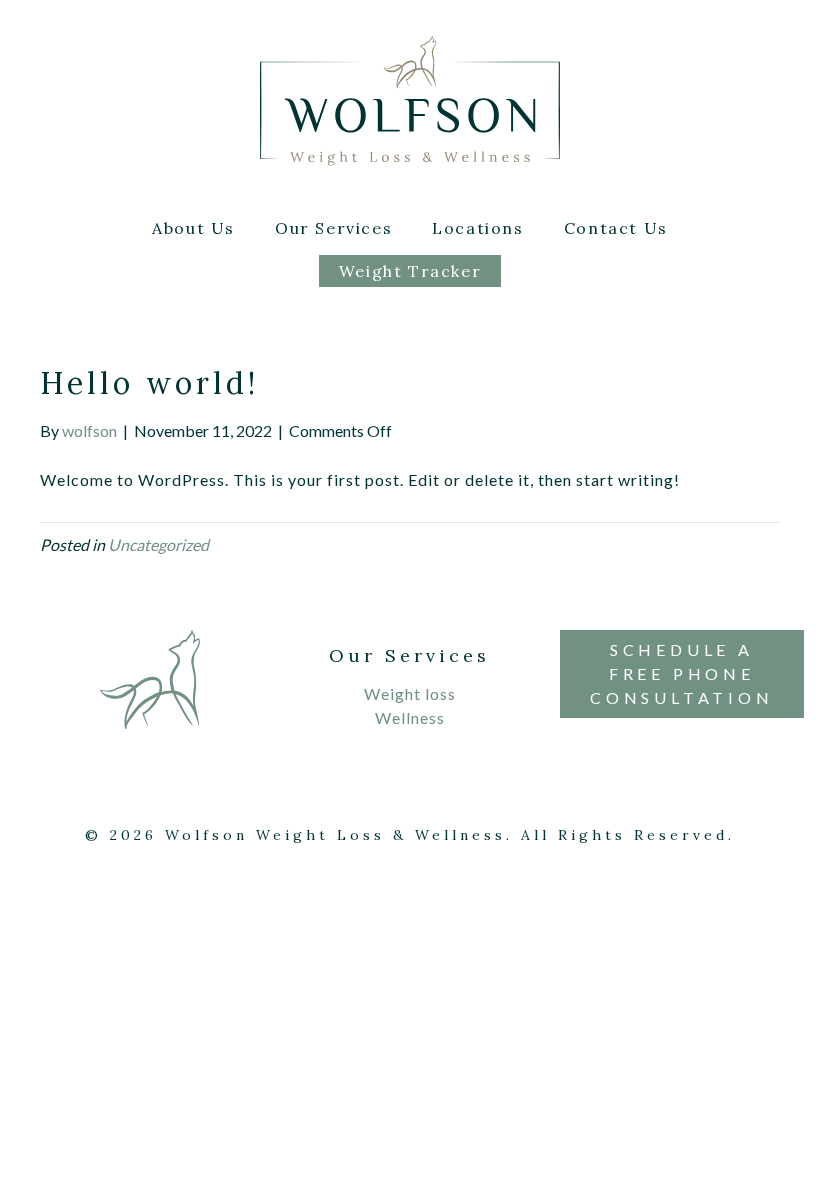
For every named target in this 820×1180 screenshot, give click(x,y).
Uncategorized (158, 544)
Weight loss (410, 693)
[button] (682, 674)
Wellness (410, 717)
